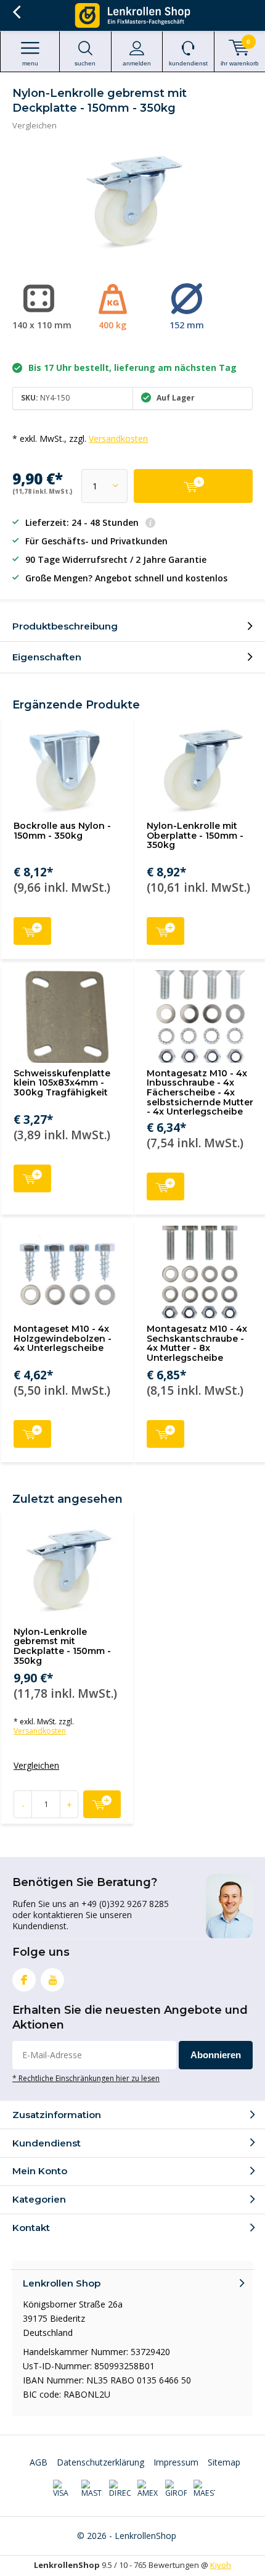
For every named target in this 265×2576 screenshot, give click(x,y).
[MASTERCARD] (92, 2489)
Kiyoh (221, 2565)
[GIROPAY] (176, 2489)
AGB (39, 2462)
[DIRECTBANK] (120, 2489)
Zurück (16, 12)
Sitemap (224, 2462)
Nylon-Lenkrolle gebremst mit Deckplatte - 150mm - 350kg (62, 1646)
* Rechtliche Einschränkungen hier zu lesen (86, 2078)
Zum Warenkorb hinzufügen (32, 931)
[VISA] (64, 2489)
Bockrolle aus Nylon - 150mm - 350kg (62, 831)
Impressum (176, 2462)
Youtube (52, 1980)
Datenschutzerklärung (100, 2462)
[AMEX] (148, 2489)
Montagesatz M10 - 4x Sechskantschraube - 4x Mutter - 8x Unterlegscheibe (197, 1343)
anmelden (137, 63)
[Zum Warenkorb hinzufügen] (193, 486)
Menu (30, 63)
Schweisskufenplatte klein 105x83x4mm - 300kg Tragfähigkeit (62, 1083)
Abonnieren (216, 2055)
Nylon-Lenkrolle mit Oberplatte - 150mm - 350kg (195, 835)
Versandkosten (118, 438)
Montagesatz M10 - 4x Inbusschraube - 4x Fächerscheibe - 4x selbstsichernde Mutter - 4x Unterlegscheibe (200, 1093)
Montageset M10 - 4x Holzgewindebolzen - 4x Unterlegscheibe (63, 1338)
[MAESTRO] (204, 2489)
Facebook (24, 1980)
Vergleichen (35, 125)
